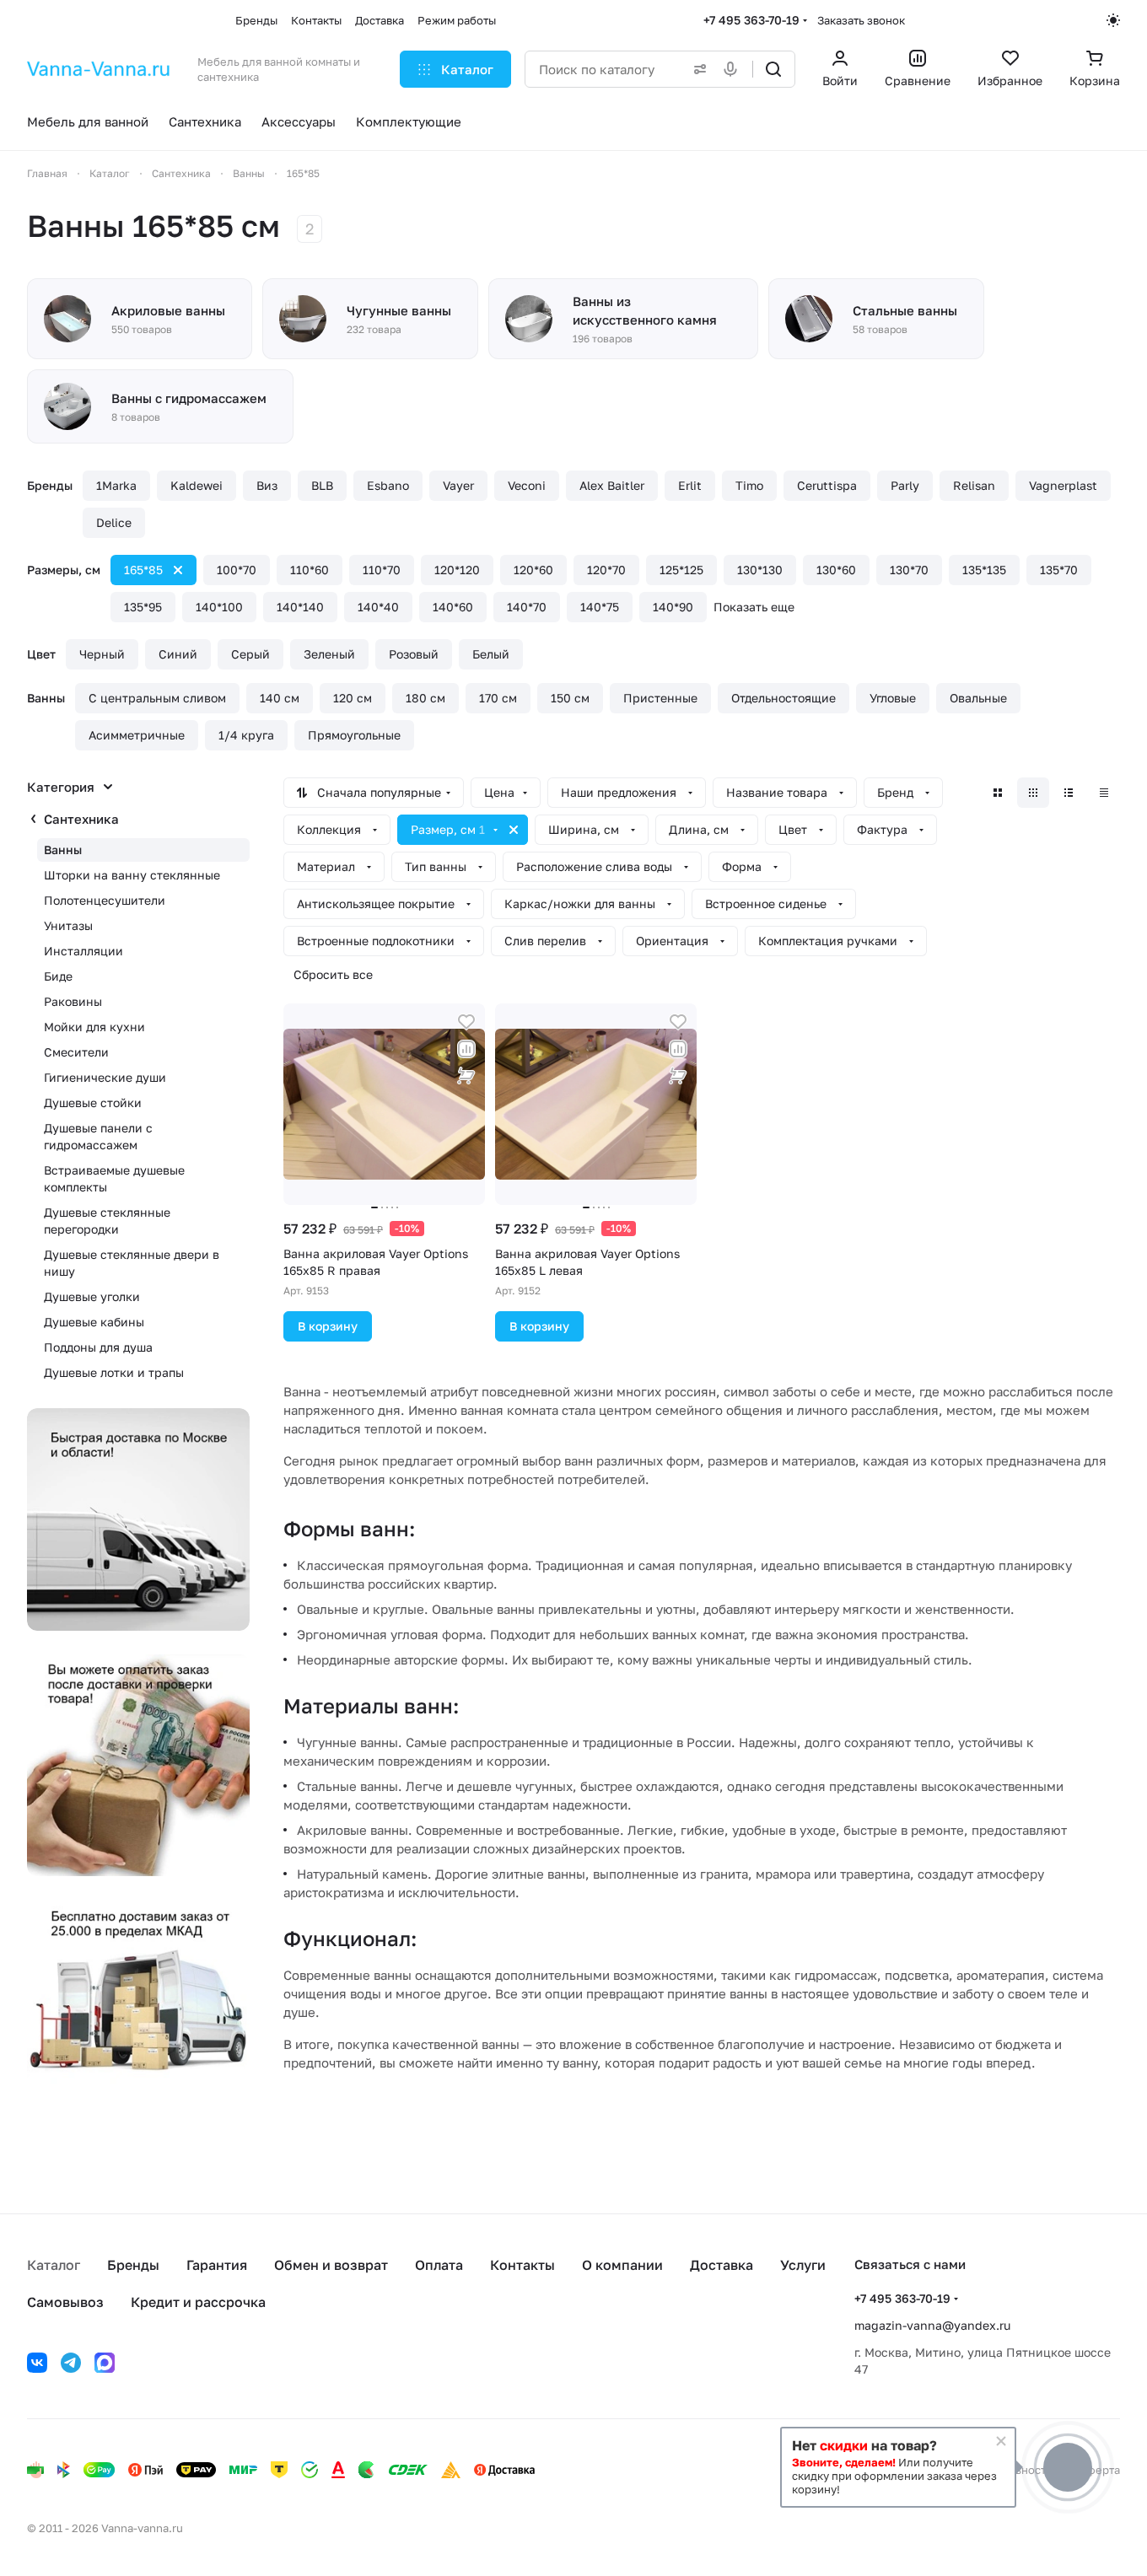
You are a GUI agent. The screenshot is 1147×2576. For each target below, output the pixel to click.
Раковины (73, 1001)
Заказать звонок (861, 20)
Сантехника (81, 819)
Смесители (76, 1052)
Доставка (722, 2265)
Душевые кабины (94, 1322)
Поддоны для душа (98, 1347)
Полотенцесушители (105, 900)
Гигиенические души (105, 1077)
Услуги (803, 2265)
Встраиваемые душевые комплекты (114, 1178)
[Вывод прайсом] (1104, 793)
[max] (105, 2363)
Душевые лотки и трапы (114, 1372)
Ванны (63, 850)
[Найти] (773, 69)
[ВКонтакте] (37, 2363)
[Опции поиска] (697, 69)
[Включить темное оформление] (1113, 20)
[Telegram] (71, 2363)
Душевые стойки (93, 1102)
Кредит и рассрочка (198, 2302)
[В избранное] (466, 1022)
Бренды (133, 2265)
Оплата (439, 2265)
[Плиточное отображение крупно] (998, 793)
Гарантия (217, 2265)
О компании (622, 2265)
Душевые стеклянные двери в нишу (132, 1263)
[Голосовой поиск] (734, 69)
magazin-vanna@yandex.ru (932, 2325)
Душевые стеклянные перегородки (107, 1221)
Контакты (522, 2265)
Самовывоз (65, 2302)
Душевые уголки (92, 1296)
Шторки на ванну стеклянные (132, 875)
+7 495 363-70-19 (751, 20)
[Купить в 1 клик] (466, 1076)
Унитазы (68, 925)
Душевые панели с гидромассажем (98, 1136)
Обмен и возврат (331, 2265)
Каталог (54, 2265)
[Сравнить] (466, 1049)
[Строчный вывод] (1069, 793)
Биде (58, 976)
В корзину (328, 1326)
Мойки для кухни (94, 1027)
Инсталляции (83, 951)
